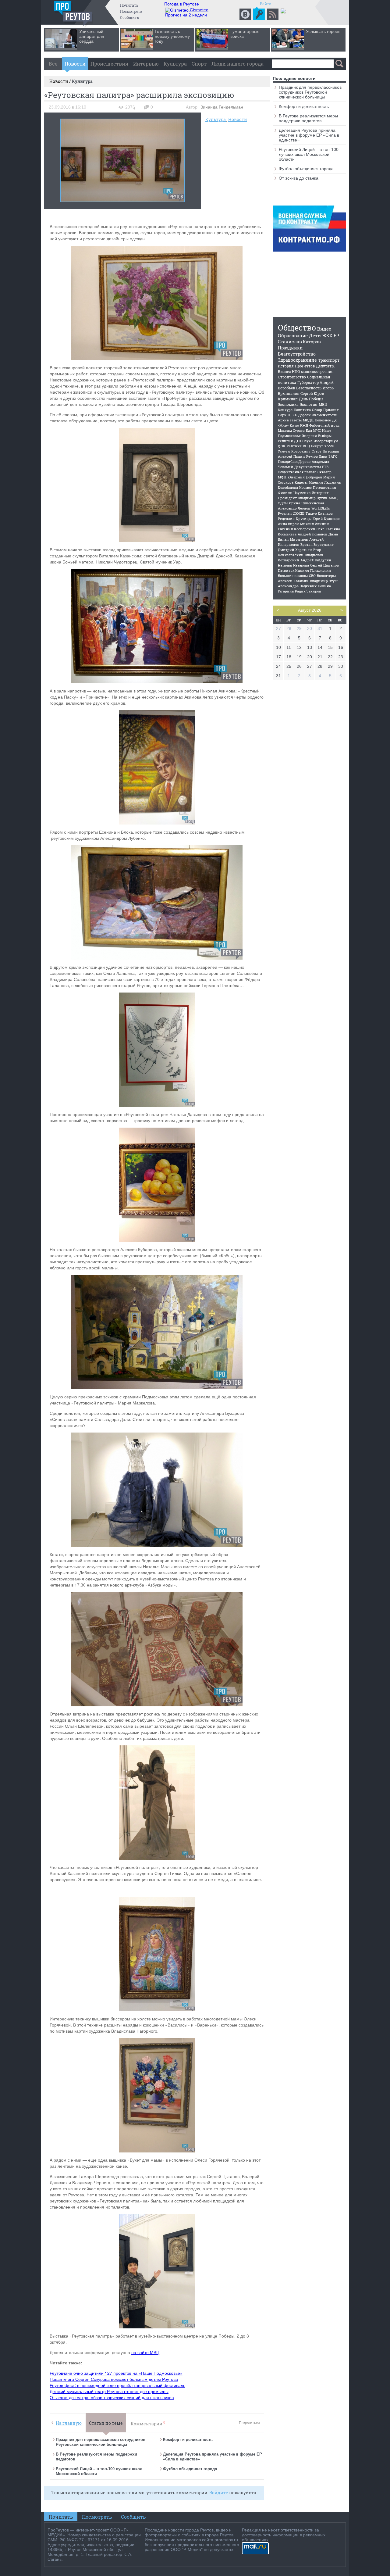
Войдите (219, 2493)
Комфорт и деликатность (188, 2440)
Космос (305, 487)
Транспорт (329, 360)
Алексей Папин (291, 456)
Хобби (329, 446)
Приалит (331, 410)
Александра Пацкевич (297, 586)
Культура (175, 64)
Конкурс (285, 410)
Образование (293, 335)
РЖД (304, 425)
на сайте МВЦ (145, 2352)
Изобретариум (326, 441)
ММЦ (333, 498)
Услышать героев (323, 31)
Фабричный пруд (324, 425)
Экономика (288, 404)
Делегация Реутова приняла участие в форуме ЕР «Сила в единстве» (309, 135)
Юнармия (296, 477)
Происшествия (109, 64)
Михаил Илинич (314, 524)
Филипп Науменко (294, 493)
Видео (324, 329)
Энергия (309, 436)
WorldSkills (321, 508)
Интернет (320, 493)
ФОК (282, 446)
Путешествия (324, 487)
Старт (317, 451)
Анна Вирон (288, 524)
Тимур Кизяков (319, 513)
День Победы (311, 399)
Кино (294, 425)
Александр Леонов (294, 508)
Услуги (284, 451)
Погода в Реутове (182, 4)
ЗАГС (333, 456)
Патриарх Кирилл (293, 570)
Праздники (290, 348)
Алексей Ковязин (293, 581)
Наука (307, 441)
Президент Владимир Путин (303, 498)
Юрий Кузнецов (326, 519)
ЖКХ (327, 336)
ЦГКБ (292, 415)
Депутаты (325, 366)
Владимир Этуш (324, 581)
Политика (302, 410)
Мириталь (299, 539)
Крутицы (304, 519)
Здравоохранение (297, 360)
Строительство (292, 377)
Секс (321, 529)
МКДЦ (308, 420)
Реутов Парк (317, 456)
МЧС (317, 430)
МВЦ (323, 404)
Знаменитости (325, 415)
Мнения (316, 482)
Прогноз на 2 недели (186, 15)
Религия (285, 441)
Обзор (317, 410)
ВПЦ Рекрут (313, 446)
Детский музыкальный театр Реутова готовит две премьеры (109, 2391)
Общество (297, 328)
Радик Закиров (308, 591)
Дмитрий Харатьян (295, 550)
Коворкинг (301, 451)
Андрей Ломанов (312, 534)
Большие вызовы (293, 576)
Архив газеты (290, 420)
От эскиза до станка (299, 178)
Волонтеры (326, 576)
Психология (321, 570)
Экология (309, 404)
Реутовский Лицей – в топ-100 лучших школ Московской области (309, 154)
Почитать (129, 5)
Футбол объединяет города (190, 2469)
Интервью (146, 64)
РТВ (325, 467)
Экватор (324, 472)
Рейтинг (294, 446)
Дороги (305, 415)
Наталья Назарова (293, 565)
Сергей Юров (312, 393)
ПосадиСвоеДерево (294, 462)
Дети (315, 335)
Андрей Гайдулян (316, 560)
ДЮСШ (299, 513)
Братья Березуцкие (317, 544)
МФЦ (282, 477)
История (286, 366)
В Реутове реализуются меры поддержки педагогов (308, 118)
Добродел (314, 477)
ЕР (336, 336)
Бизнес (284, 371)
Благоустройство (297, 354)
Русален (285, 513)
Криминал (288, 399)
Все (53, 64)
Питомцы (331, 451)
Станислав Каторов (299, 342)
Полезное (323, 420)
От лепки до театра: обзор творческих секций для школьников (112, 2397)
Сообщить (129, 17)
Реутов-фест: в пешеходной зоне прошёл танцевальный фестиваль (117, 2385)
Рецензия (286, 519)
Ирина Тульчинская (307, 503)
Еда (309, 430)
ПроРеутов (305, 366)
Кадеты (301, 482)
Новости (75, 64)
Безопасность (309, 388)
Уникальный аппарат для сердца (92, 36)
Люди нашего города (238, 64)
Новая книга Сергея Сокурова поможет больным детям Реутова (114, 2379)
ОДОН (283, 503)
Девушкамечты (308, 467)
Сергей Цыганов (324, 565)
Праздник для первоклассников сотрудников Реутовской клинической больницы (101, 2442)
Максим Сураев (291, 430)
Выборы (325, 436)
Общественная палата (297, 472)
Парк (282, 415)
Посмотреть (131, 11)
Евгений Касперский (297, 529)
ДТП (298, 441)
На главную (69, 2423)
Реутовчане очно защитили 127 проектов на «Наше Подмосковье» (116, 2373)
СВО (312, 576)
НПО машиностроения (313, 371)
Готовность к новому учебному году (172, 36)
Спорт (199, 64)
